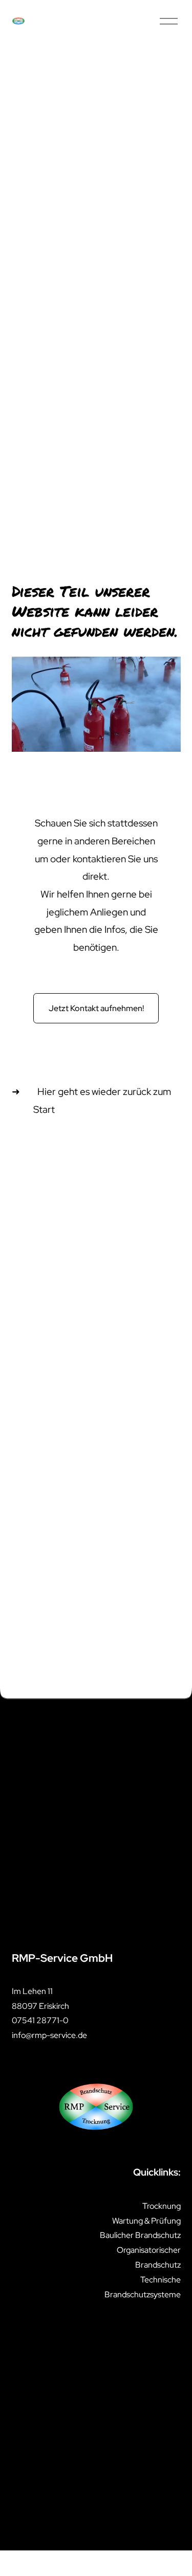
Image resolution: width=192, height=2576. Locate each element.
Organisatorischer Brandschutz (148, 2257)
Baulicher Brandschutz (140, 2235)
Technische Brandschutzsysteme (142, 2287)
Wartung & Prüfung (146, 2221)
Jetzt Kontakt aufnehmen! (96, 1008)
